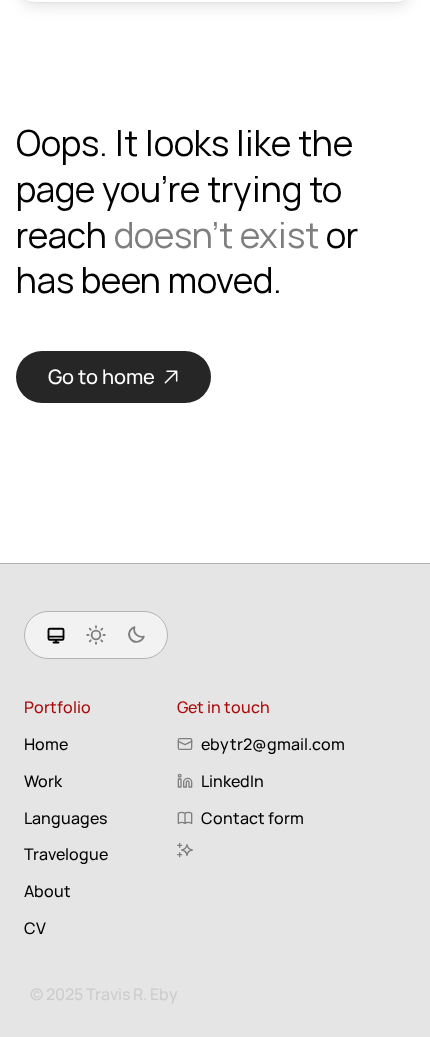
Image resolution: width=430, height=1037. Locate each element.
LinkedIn (232, 781)
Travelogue (66, 854)
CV (35, 928)
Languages (65, 818)
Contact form (252, 818)
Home (46, 744)
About (47, 891)
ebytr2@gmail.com (273, 744)
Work (43, 781)
